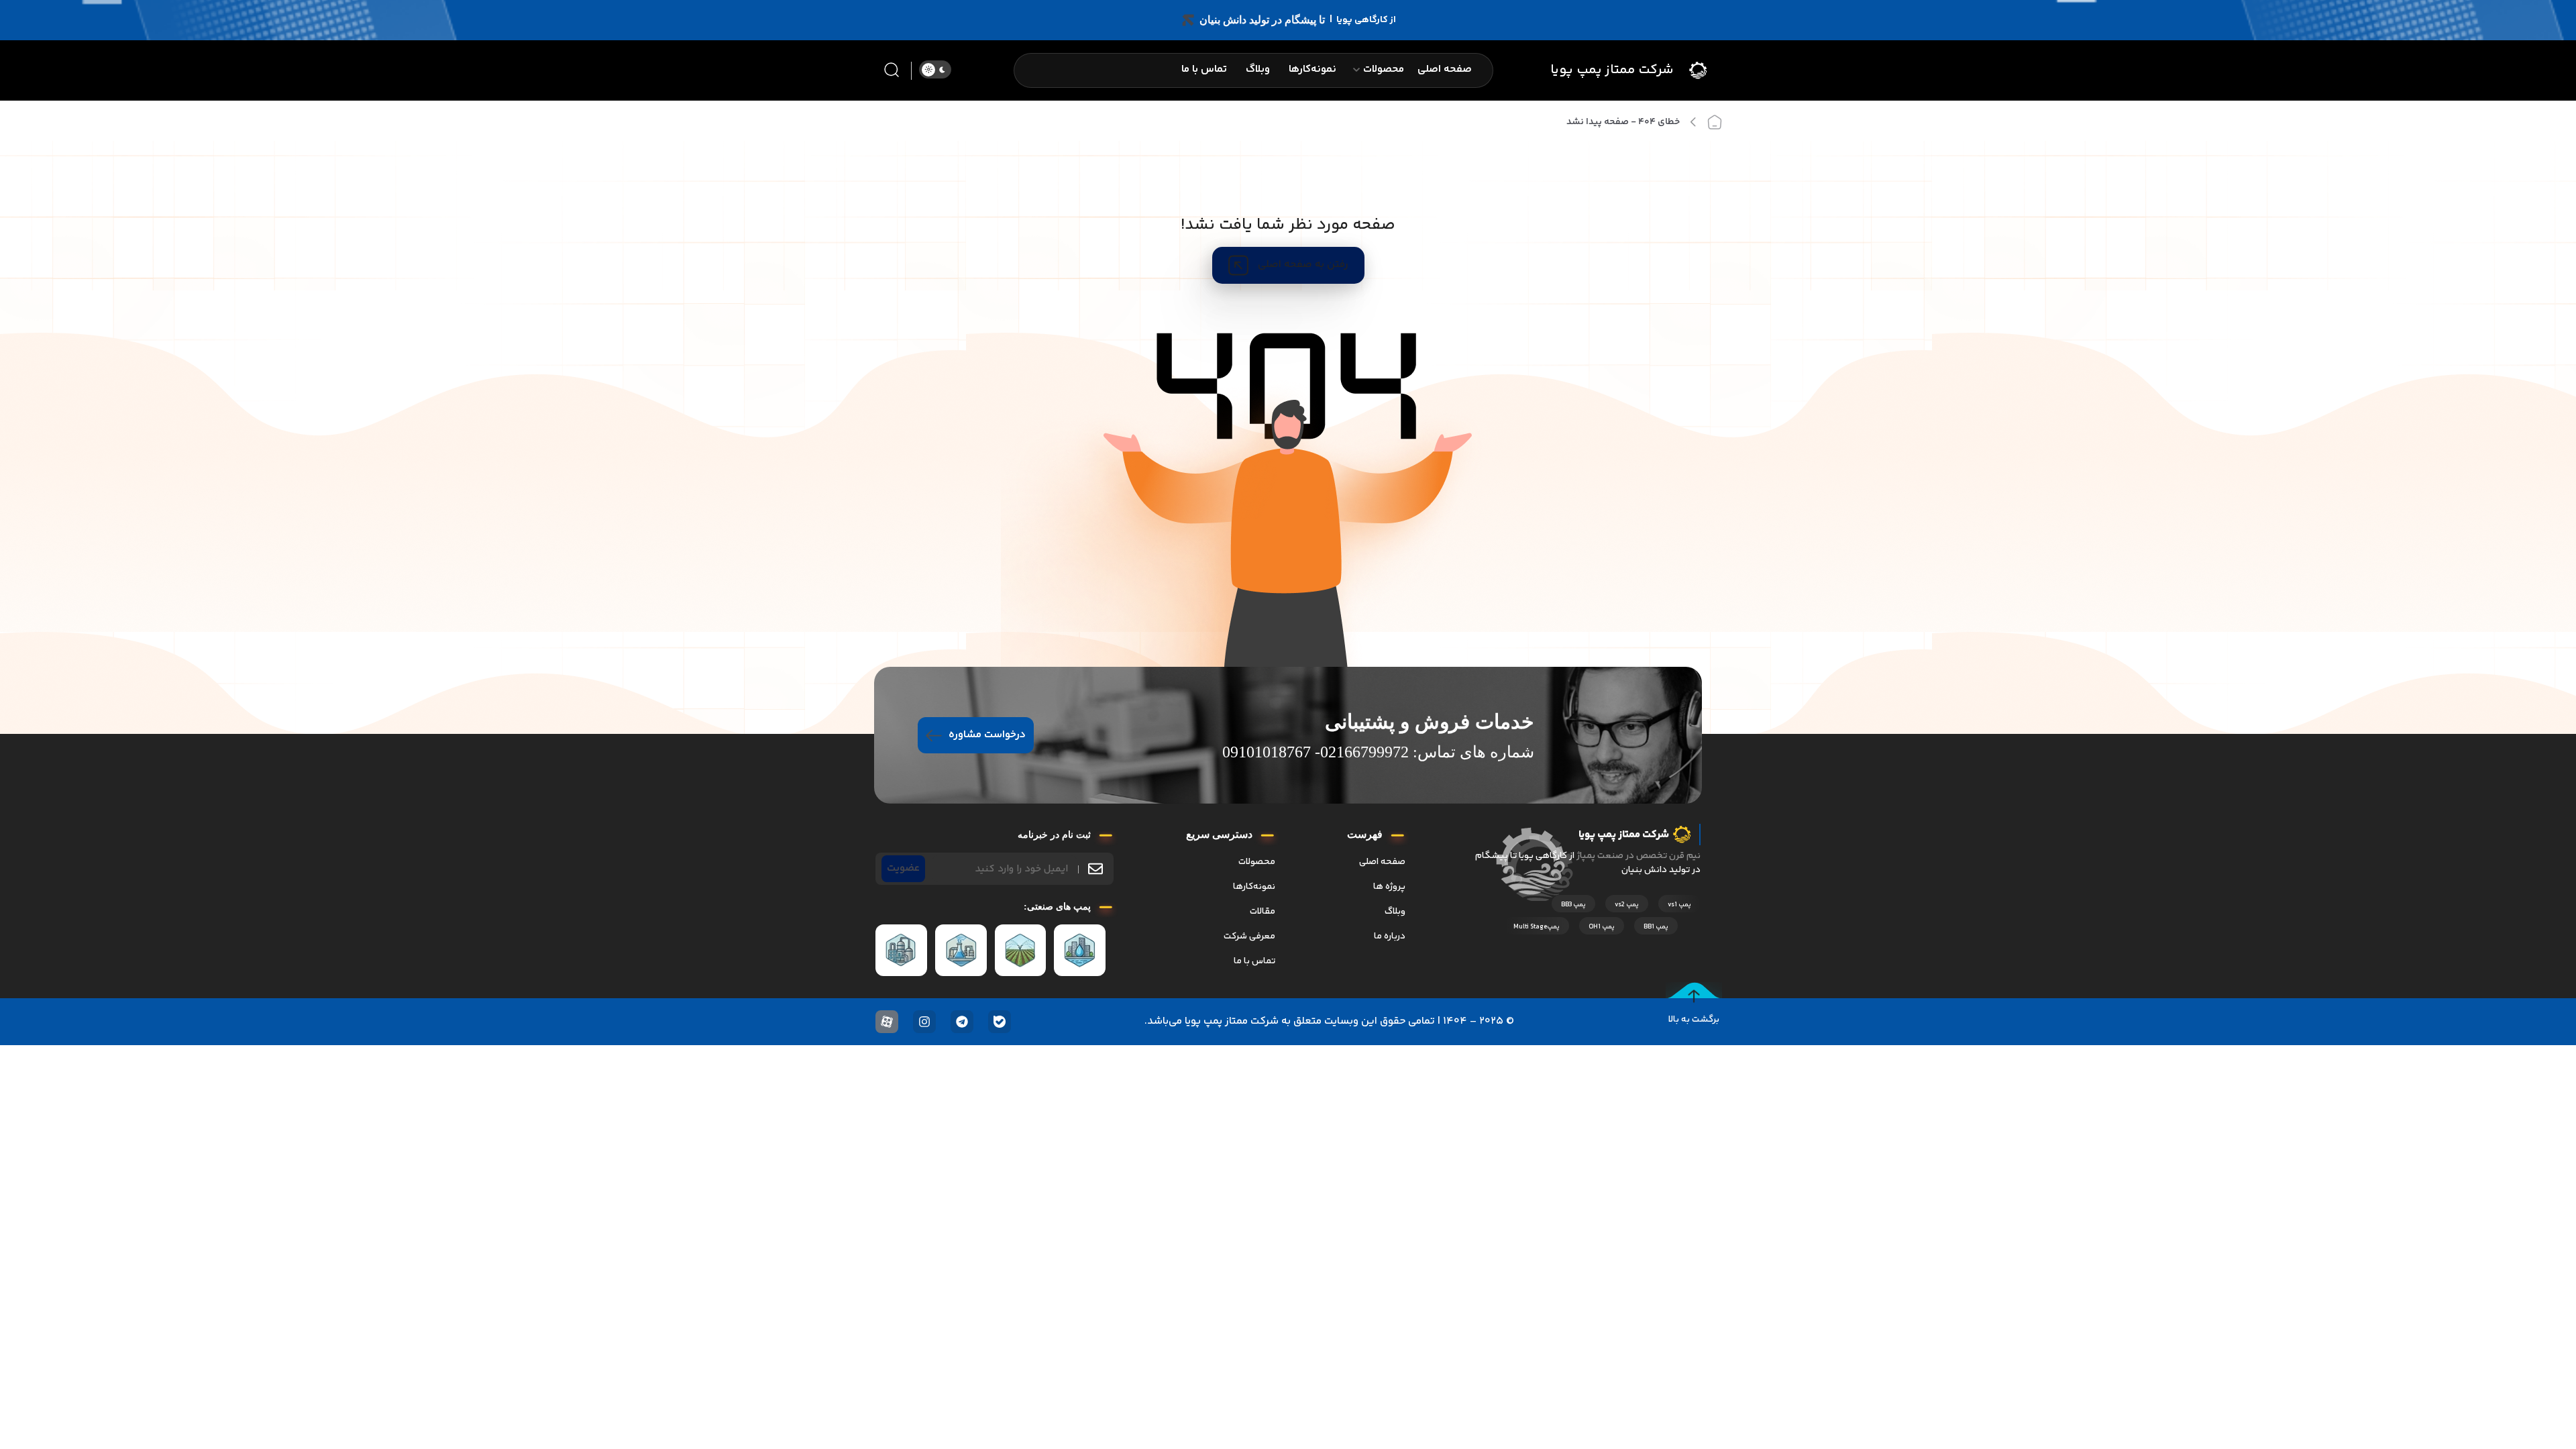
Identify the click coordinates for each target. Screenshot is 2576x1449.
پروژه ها (1389, 887)
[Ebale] (1000, 1022)
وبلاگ (1395, 912)
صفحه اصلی (1382, 862)
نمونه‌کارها (1254, 887)
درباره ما (1390, 936)
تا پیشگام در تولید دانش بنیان (1262, 20)
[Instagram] (924, 1022)
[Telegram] (962, 1022)
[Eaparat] (887, 1022)
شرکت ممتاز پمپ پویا (1612, 70)
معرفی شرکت (1249, 936)
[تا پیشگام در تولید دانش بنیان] (1188, 20)
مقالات (1263, 912)
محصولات (1257, 862)
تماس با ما (1254, 961)
